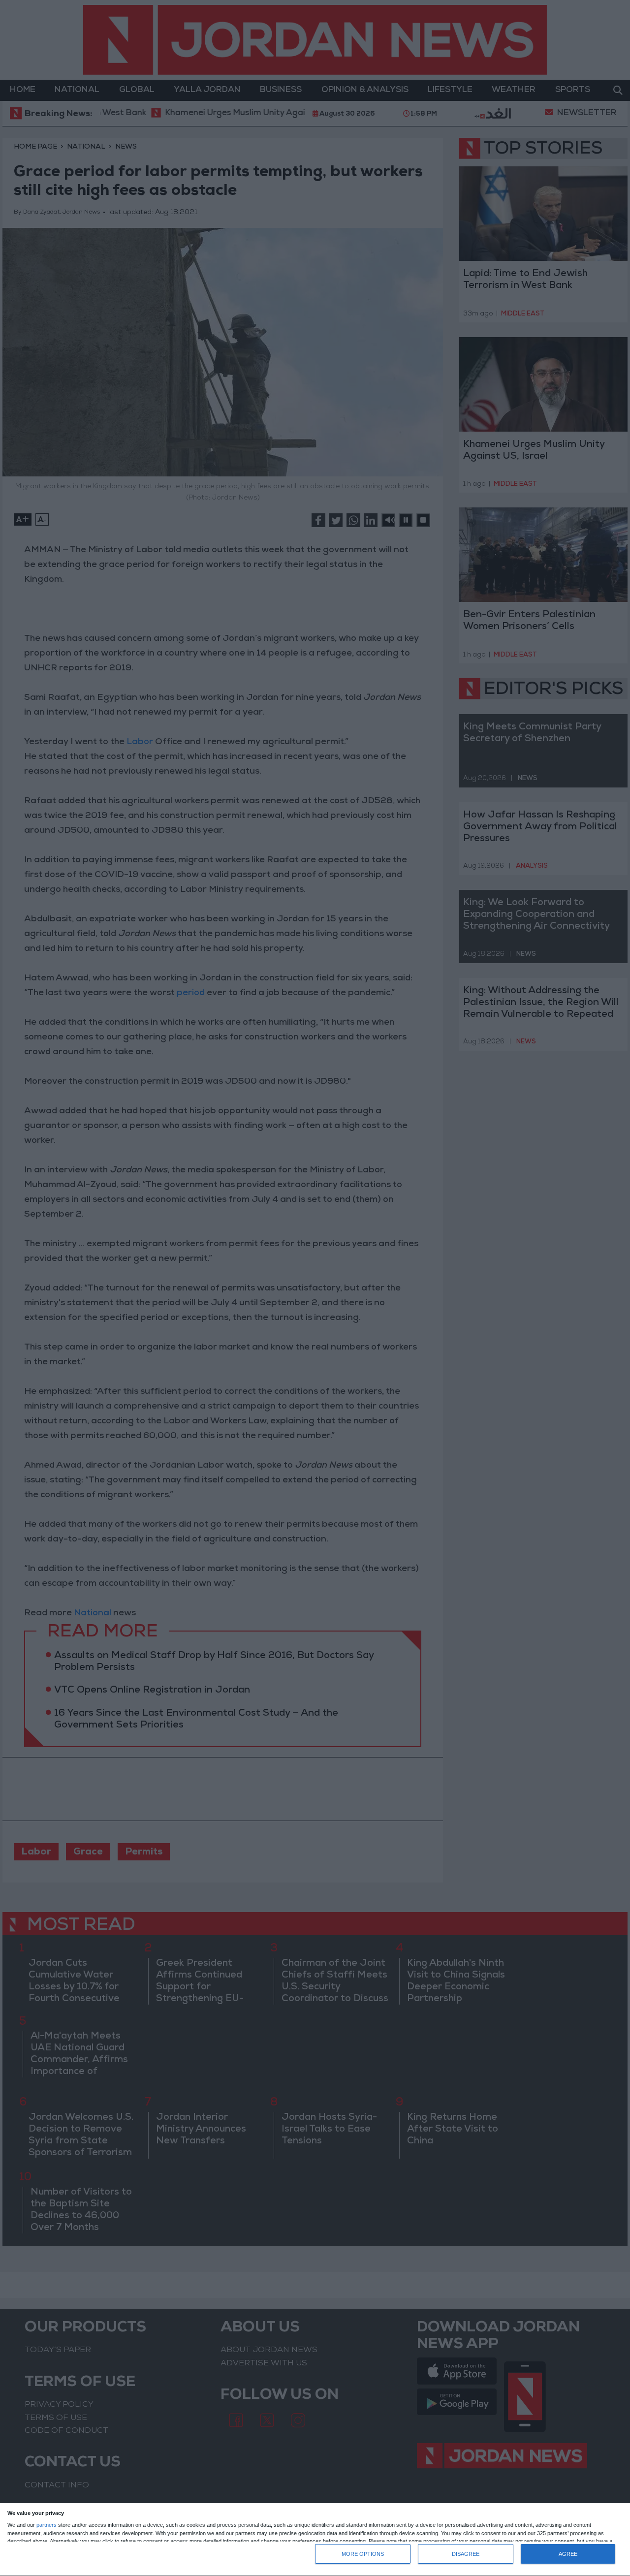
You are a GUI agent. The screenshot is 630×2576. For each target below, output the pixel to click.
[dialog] (315, 2540)
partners (47, 2525)
